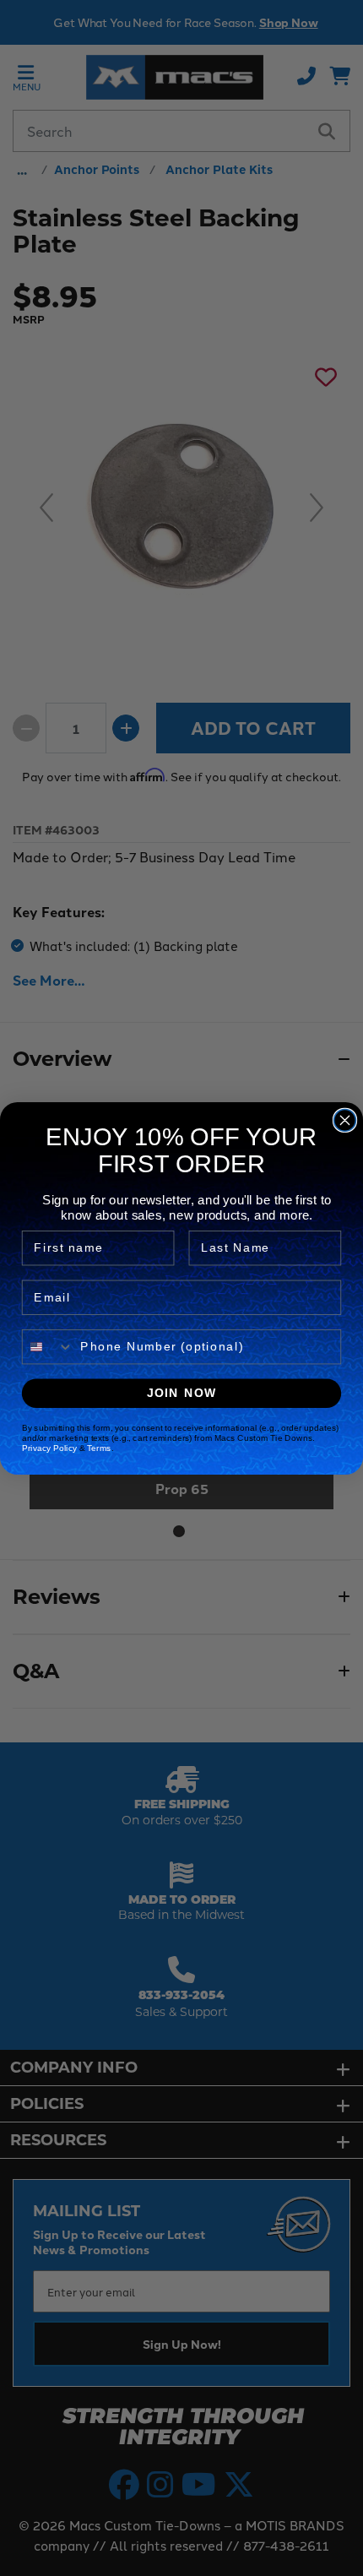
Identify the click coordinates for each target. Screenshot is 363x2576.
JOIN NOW (182, 1392)
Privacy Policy (49, 1448)
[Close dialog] (345, 1120)
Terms (99, 1448)
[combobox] (48, 1346)
